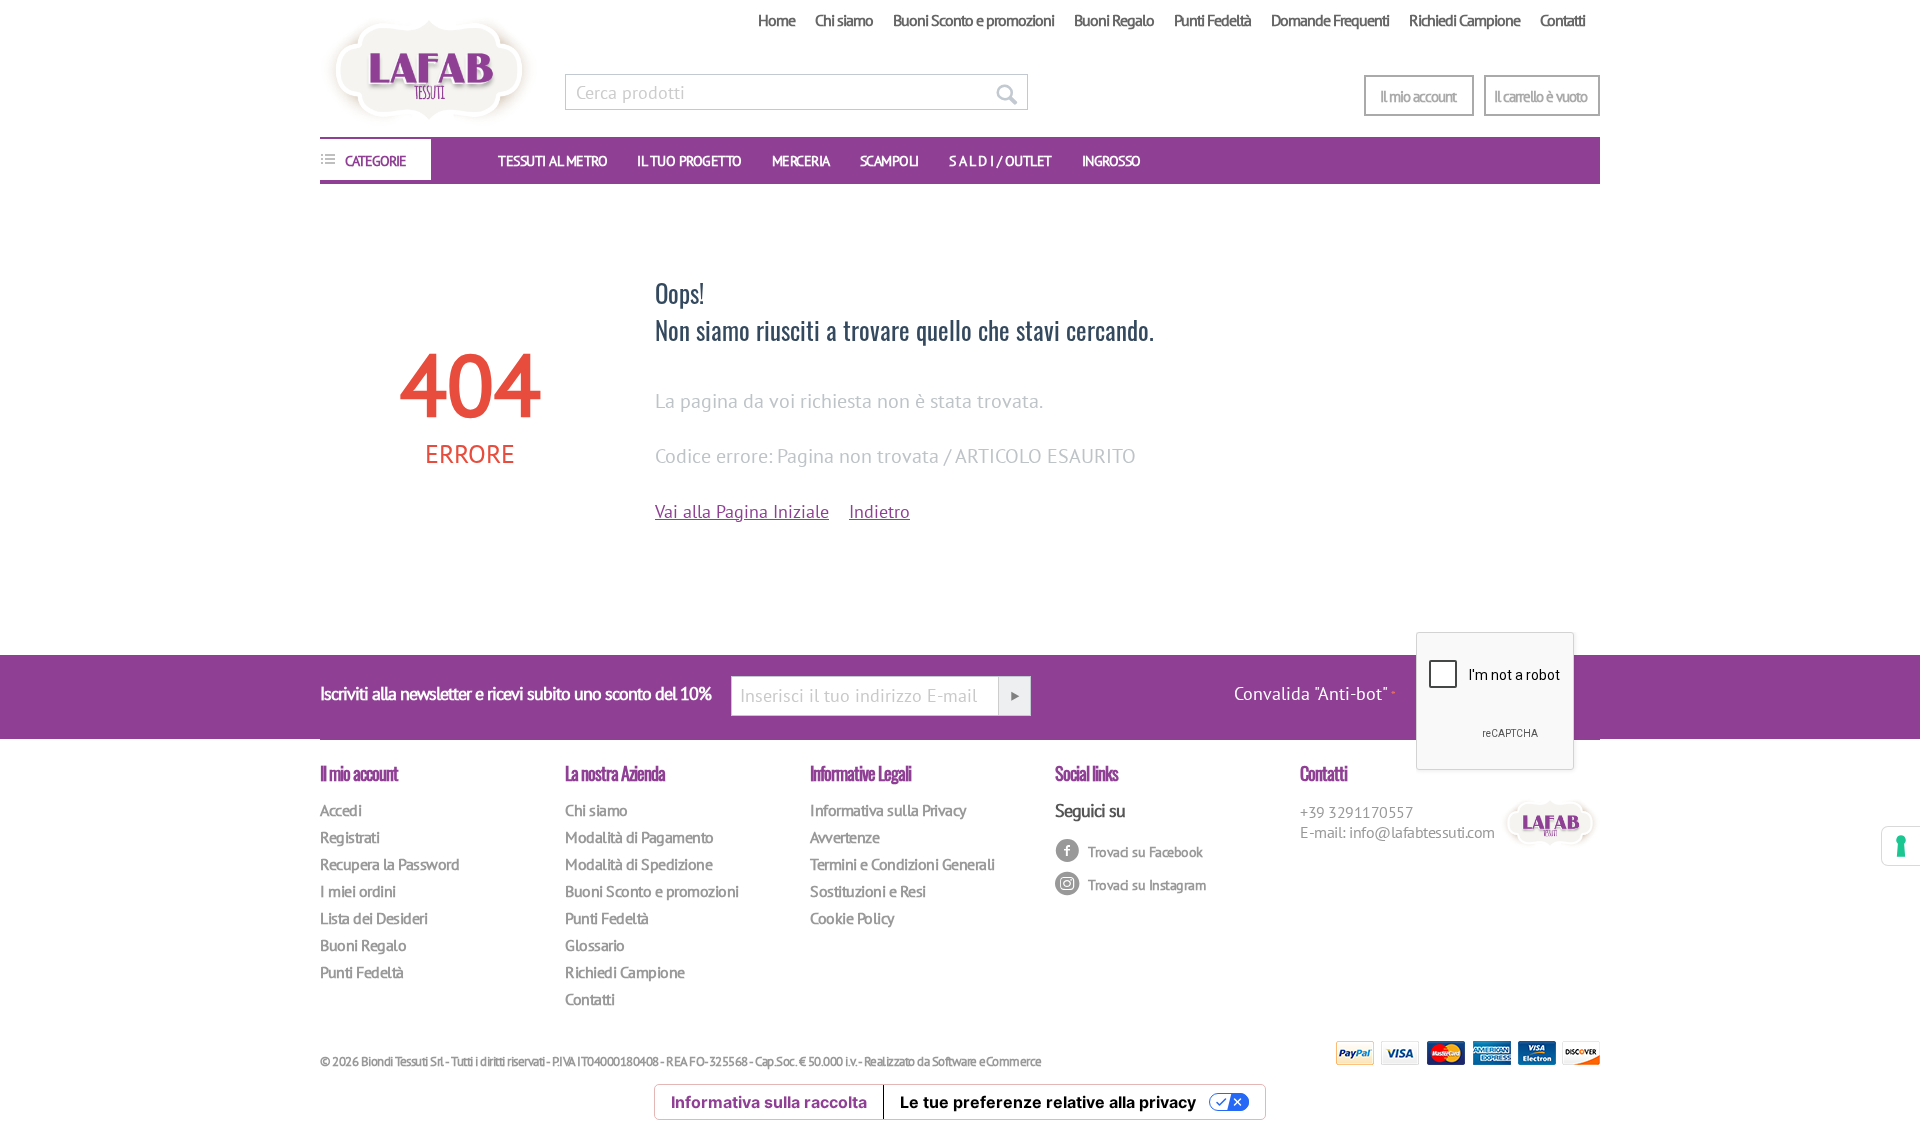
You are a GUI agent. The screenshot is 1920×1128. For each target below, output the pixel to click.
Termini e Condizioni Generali (902, 864)
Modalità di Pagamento (639, 837)
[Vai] (1014, 696)
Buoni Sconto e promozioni (973, 20)
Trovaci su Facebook (1144, 851)
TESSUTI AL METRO (552, 161)
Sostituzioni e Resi (868, 891)
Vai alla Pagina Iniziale (742, 511)
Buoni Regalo (1114, 20)
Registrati (349, 837)
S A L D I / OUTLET (1000, 161)
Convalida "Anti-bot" (1311, 693)
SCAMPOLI (889, 161)
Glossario (595, 945)
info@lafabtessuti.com (1422, 832)
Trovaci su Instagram (1145, 884)
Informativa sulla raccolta (769, 1102)
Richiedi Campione (1464, 20)
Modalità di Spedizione (638, 864)
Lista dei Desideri (373, 918)
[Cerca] (1006, 92)
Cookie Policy (852, 918)
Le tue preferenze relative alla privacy (1048, 1102)
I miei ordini (358, 891)
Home (776, 20)
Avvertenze (844, 837)
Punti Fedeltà (1212, 20)
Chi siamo (844, 20)
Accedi (340, 810)
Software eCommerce (987, 1061)
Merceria (801, 161)
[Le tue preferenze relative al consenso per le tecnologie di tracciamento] (1901, 846)
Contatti (1562, 20)
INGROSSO (1111, 161)
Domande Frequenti (1330, 20)
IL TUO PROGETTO (689, 161)
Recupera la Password (389, 864)
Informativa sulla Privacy (888, 810)
